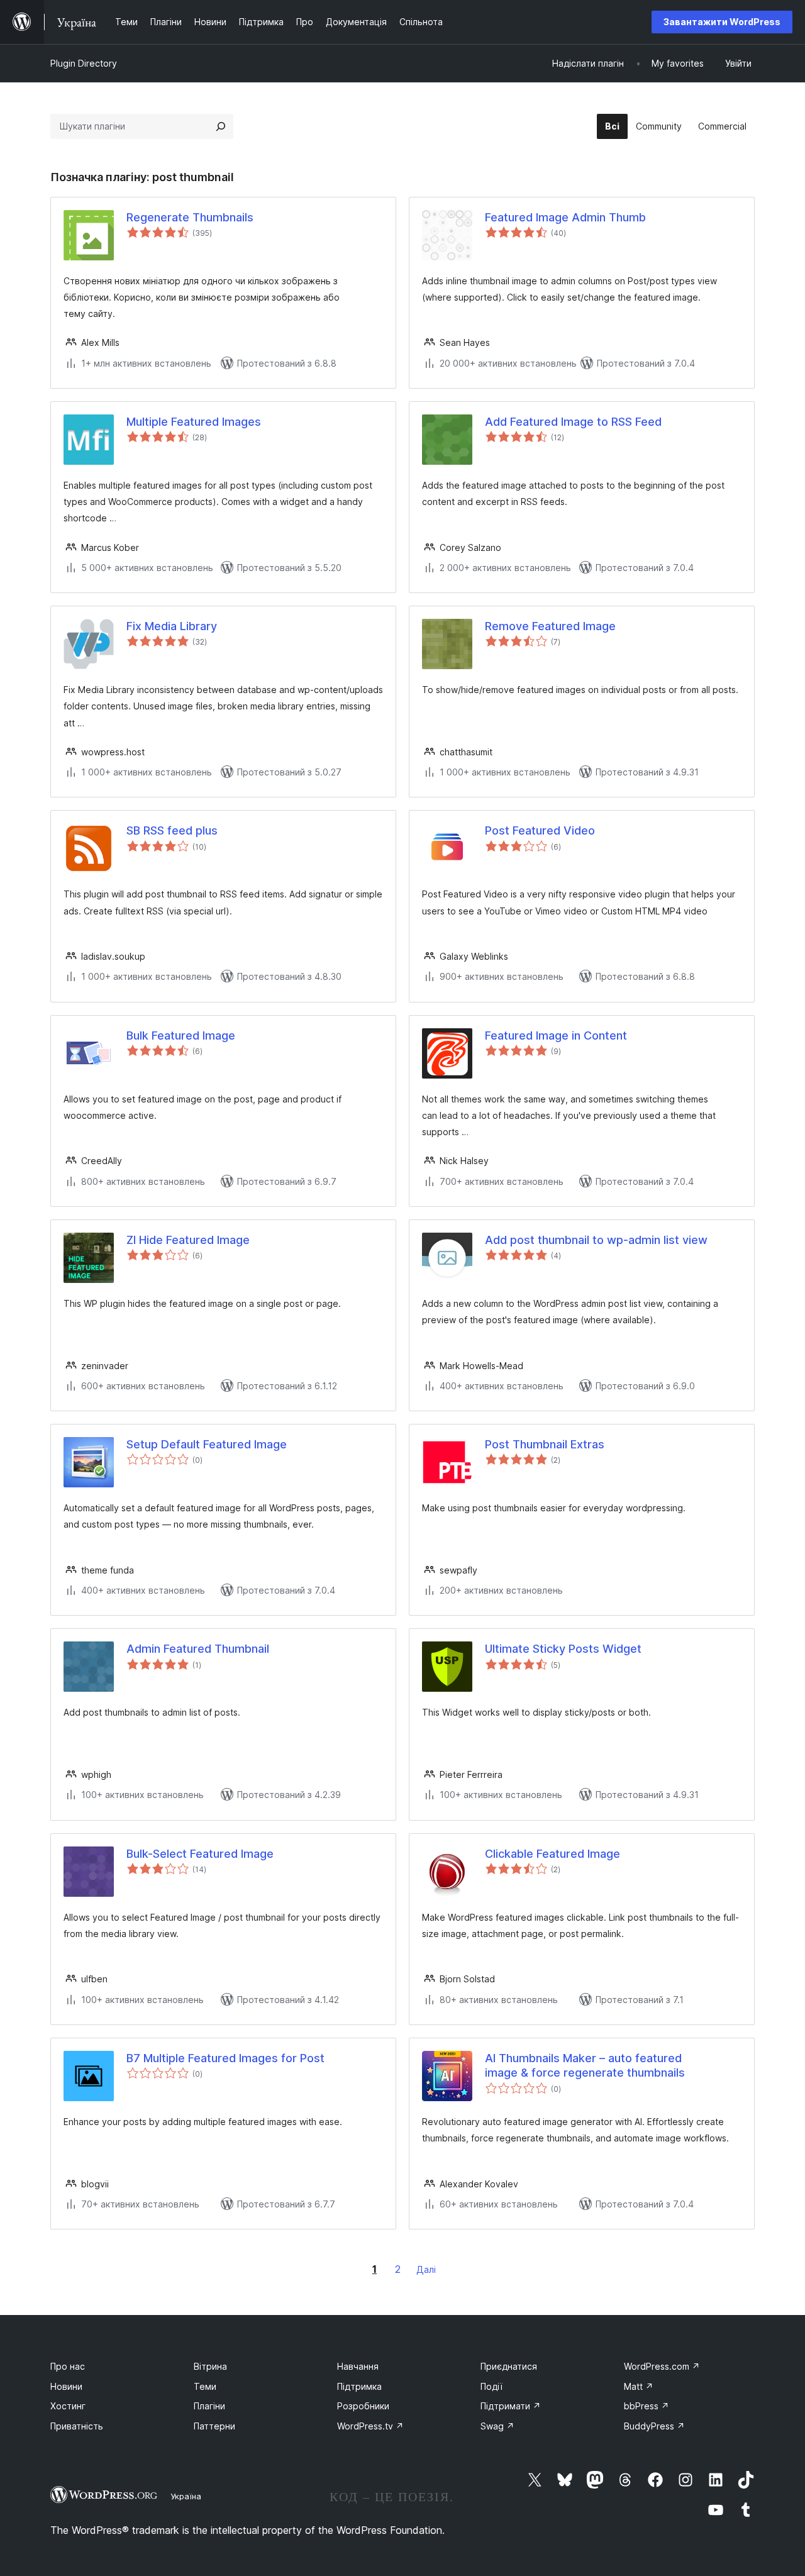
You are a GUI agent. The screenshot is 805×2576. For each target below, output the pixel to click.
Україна (186, 2496)
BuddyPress (654, 2426)
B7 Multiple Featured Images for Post (225, 2058)
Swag (497, 2426)
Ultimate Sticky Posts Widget (563, 1649)
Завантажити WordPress (722, 22)
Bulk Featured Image (181, 1035)
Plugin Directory (84, 63)
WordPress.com (662, 2366)
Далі (426, 2269)
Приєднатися (509, 2366)
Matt (639, 2386)
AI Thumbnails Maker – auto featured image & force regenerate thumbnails (585, 2065)
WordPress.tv (370, 2426)
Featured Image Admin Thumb (565, 217)
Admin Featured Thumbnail (198, 1649)
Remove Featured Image (550, 626)
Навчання (358, 2366)
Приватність (77, 2426)
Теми (205, 2386)
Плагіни (209, 2406)
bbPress (647, 2406)
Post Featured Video (540, 830)
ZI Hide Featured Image (188, 1240)
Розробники (363, 2406)
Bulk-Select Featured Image (200, 1854)
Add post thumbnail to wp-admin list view (596, 1240)
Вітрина (210, 2366)
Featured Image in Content (556, 1035)
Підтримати (511, 2406)
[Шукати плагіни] (221, 126)
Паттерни (214, 2426)
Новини (66, 2386)
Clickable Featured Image (552, 1854)
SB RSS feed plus (172, 830)
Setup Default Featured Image (207, 1444)
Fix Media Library (172, 626)
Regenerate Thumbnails (190, 217)
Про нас (68, 2366)
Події (491, 2386)
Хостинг (68, 2406)
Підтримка (359, 2386)
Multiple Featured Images (194, 422)
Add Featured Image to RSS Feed (573, 422)
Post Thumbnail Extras (545, 1444)
